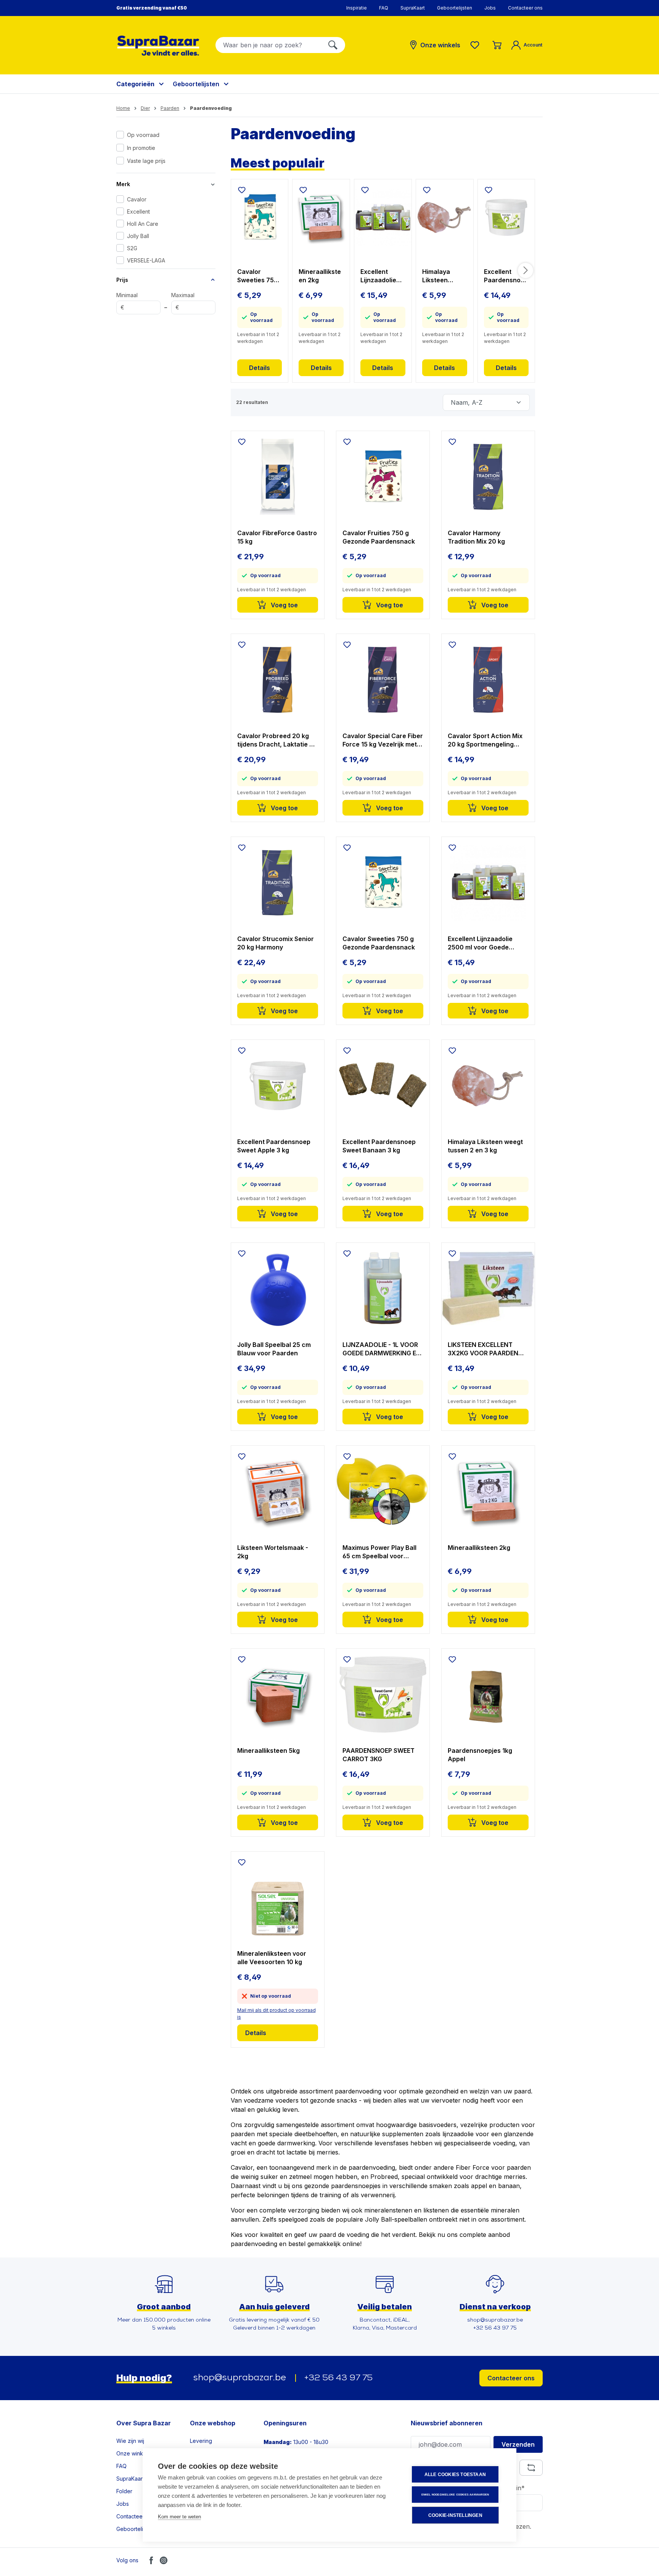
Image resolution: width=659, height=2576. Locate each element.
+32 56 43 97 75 (338, 2378)
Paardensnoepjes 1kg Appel (480, 1755)
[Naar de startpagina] (158, 46)
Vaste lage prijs (146, 161)
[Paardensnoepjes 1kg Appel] (488, 1694)
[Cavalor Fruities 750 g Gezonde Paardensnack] (383, 477)
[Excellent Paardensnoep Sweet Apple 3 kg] (506, 217)
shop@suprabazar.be (240, 2378)
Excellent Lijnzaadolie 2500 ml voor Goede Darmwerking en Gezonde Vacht (381, 276)
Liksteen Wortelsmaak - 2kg (273, 1552)
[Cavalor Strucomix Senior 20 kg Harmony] (278, 883)
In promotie (141, 148)
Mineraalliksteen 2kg (320, 276)
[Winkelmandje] (497, 45)
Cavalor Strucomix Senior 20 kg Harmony (276, 943)
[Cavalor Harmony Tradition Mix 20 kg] (488, 477)
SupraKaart (413, 8)
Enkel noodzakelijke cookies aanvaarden (455, 2495)
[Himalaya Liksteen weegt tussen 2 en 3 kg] (445, 217)
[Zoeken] (333, 45)
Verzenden (518, 2444)
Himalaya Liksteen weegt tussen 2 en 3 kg (443, 276)
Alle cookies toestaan (455, 2475)
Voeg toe (284, 605)
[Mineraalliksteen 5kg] (278, 1694)
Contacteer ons (525, 8)
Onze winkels (133, 2453)
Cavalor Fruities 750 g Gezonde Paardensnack (379, 537)
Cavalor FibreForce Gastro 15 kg (277, 537)
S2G (132, 248)
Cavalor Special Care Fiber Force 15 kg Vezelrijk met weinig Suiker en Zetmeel (383, 740)
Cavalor (137, 199)
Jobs (490, 8)
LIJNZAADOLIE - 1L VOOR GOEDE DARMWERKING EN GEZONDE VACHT (382, 1349)
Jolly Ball (138, 236)
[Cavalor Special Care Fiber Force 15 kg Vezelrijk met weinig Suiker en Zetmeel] (383, 680)
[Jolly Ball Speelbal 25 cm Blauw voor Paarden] (278, 1289)
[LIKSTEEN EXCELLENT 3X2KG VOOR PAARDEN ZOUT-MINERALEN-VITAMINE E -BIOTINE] (488, 1289)
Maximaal (183, 301)
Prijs (122, 280)
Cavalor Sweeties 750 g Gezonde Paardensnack (259, 276)
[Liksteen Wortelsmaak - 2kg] (278, 1492)
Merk (123, 184)
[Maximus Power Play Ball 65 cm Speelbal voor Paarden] (383, 1492)
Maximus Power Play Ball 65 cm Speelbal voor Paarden (379, 1552)
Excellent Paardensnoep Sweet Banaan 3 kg (379, 1146)
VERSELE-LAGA (146, 260)
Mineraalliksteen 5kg (268, 1751)
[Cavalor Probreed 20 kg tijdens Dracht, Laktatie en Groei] (278, 680)
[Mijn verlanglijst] (476, 45)
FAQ (384, 8)
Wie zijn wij (130, 2441)
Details (260, 368)
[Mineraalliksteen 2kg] (321, 217)
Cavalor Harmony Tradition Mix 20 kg (476, 537)
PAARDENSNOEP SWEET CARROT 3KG (379, 1755)
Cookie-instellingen (455, 2515)
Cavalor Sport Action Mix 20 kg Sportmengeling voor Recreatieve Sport (485, 740)
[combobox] (268, 45)
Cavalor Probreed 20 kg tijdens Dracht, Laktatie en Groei (277, 740)
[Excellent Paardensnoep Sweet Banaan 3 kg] (383, 1086)
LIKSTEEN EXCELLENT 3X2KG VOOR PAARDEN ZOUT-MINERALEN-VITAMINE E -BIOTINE (483, 1349)
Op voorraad (143, 135)
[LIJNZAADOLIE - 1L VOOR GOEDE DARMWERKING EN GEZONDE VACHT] (383, 1289)
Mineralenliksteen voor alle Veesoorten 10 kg (272, 1958)
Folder (124, 2491)
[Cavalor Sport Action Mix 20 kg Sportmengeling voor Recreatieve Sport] (488, 680)
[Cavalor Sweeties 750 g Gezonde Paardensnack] (260, 217)
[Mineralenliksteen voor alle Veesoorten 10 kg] (278, 1897)
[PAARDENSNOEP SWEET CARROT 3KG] (383, 1694)
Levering (201, 2441)
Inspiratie (357, 8)
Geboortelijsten (455, 8)
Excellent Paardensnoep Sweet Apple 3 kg (506, 276)
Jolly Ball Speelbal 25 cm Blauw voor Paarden (274, 1349)
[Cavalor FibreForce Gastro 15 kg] (278, 477)
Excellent (138, 212)
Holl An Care (143, 224)
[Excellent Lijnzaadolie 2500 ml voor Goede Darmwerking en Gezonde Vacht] (383, 217)
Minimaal (127, 301)
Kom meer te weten (179, 2517)
